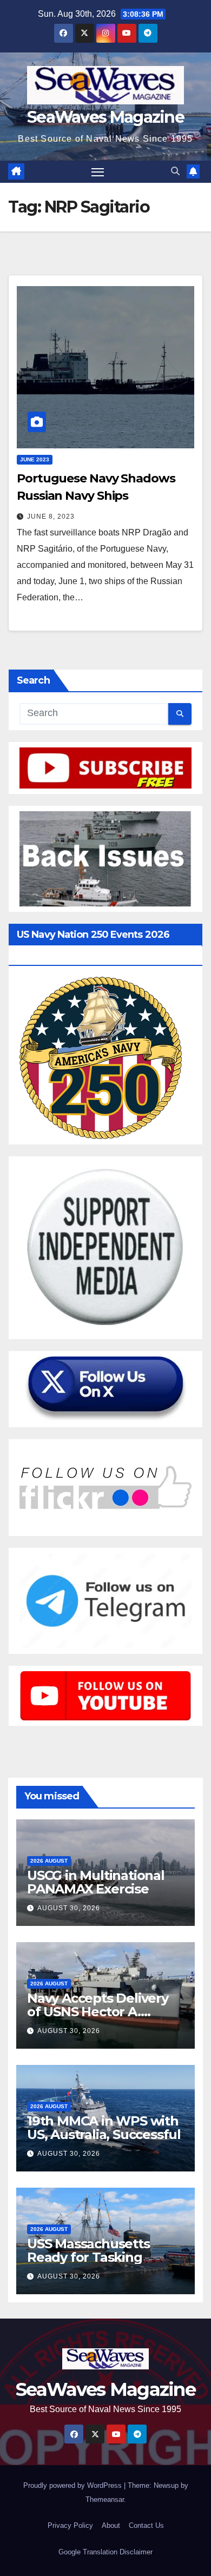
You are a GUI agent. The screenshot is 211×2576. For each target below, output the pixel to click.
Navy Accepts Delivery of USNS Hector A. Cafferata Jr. (98, 2012)
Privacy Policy (70, 2525)
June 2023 (35, 459)
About (111, 2525)
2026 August (49, 1861)
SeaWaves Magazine (105, 117)
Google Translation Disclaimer (105, 2552)
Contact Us (146, 2525)
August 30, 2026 (69, 1908)
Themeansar (105, 2499)
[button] (175, 171)
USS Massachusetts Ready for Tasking (88, 2250)
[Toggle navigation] (98, 172)
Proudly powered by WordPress (74, 2485)
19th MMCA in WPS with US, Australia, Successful (104, 2128)
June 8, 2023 (51, 516)
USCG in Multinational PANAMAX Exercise (96, 1882)
